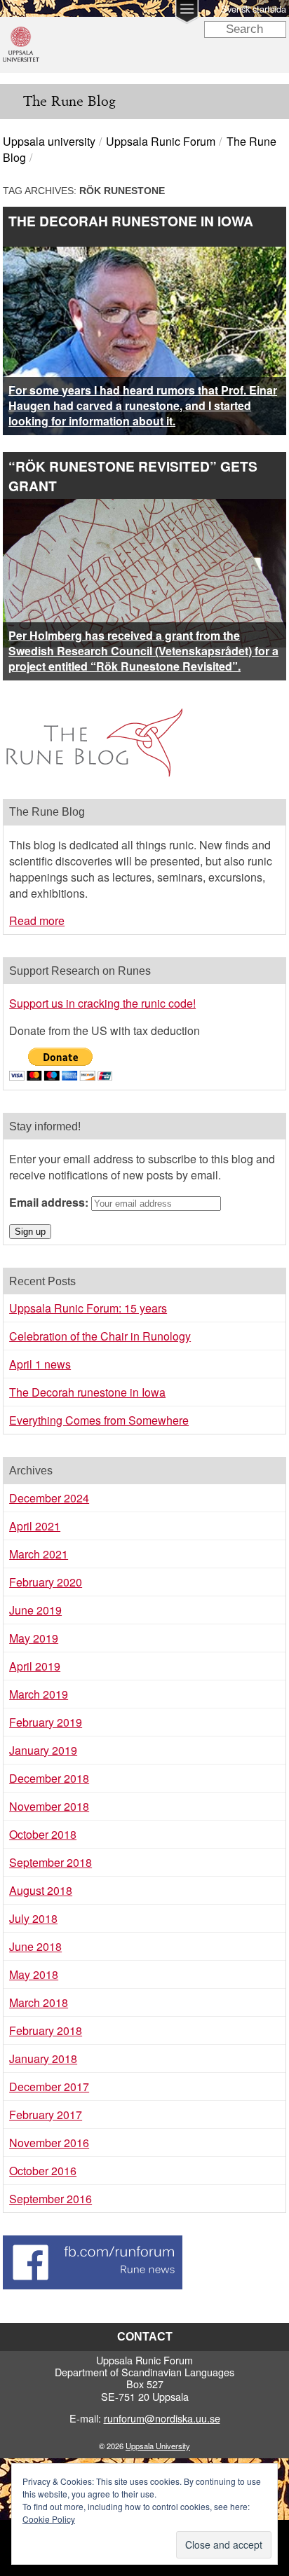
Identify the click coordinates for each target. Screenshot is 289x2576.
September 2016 (51, 2199)
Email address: (50, 1202)
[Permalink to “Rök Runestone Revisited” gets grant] (144, 507)
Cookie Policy (49, 2519)
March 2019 (39, 1694)
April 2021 (35, 1526)
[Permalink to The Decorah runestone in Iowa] (144, 255)
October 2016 (43, 2171)
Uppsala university (49, 141)
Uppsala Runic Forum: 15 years (88, 1308)
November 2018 (49, 1806)
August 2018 (41, 1890)
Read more (37, 920)
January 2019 (43, 1750)
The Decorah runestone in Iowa (131, 221)
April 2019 (35, 1666)
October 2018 (43, 1834)
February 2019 (46, 1722)
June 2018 (35, 1946)
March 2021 (39, 1554)
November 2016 (49, 2143)
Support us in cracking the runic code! (102, 1003)
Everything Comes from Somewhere (99, 1420)
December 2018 (49, 1778)
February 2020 (46, 1582)
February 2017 (46, 2115)
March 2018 (39, 2002)
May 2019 (34, 1638)
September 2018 (51, 1862)
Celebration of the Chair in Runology (100, 1336)
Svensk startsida (254, 9)
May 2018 (34, 1974)
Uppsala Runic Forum (161, 141)
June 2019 (35, 1610)
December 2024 (49, 1498)
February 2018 (46, 2030)
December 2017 (49, 2087)
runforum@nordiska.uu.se (162, 2418)
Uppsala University (158, 2446)
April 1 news (40, 1364)
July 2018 (33, 1918)
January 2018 (43, 2058)
